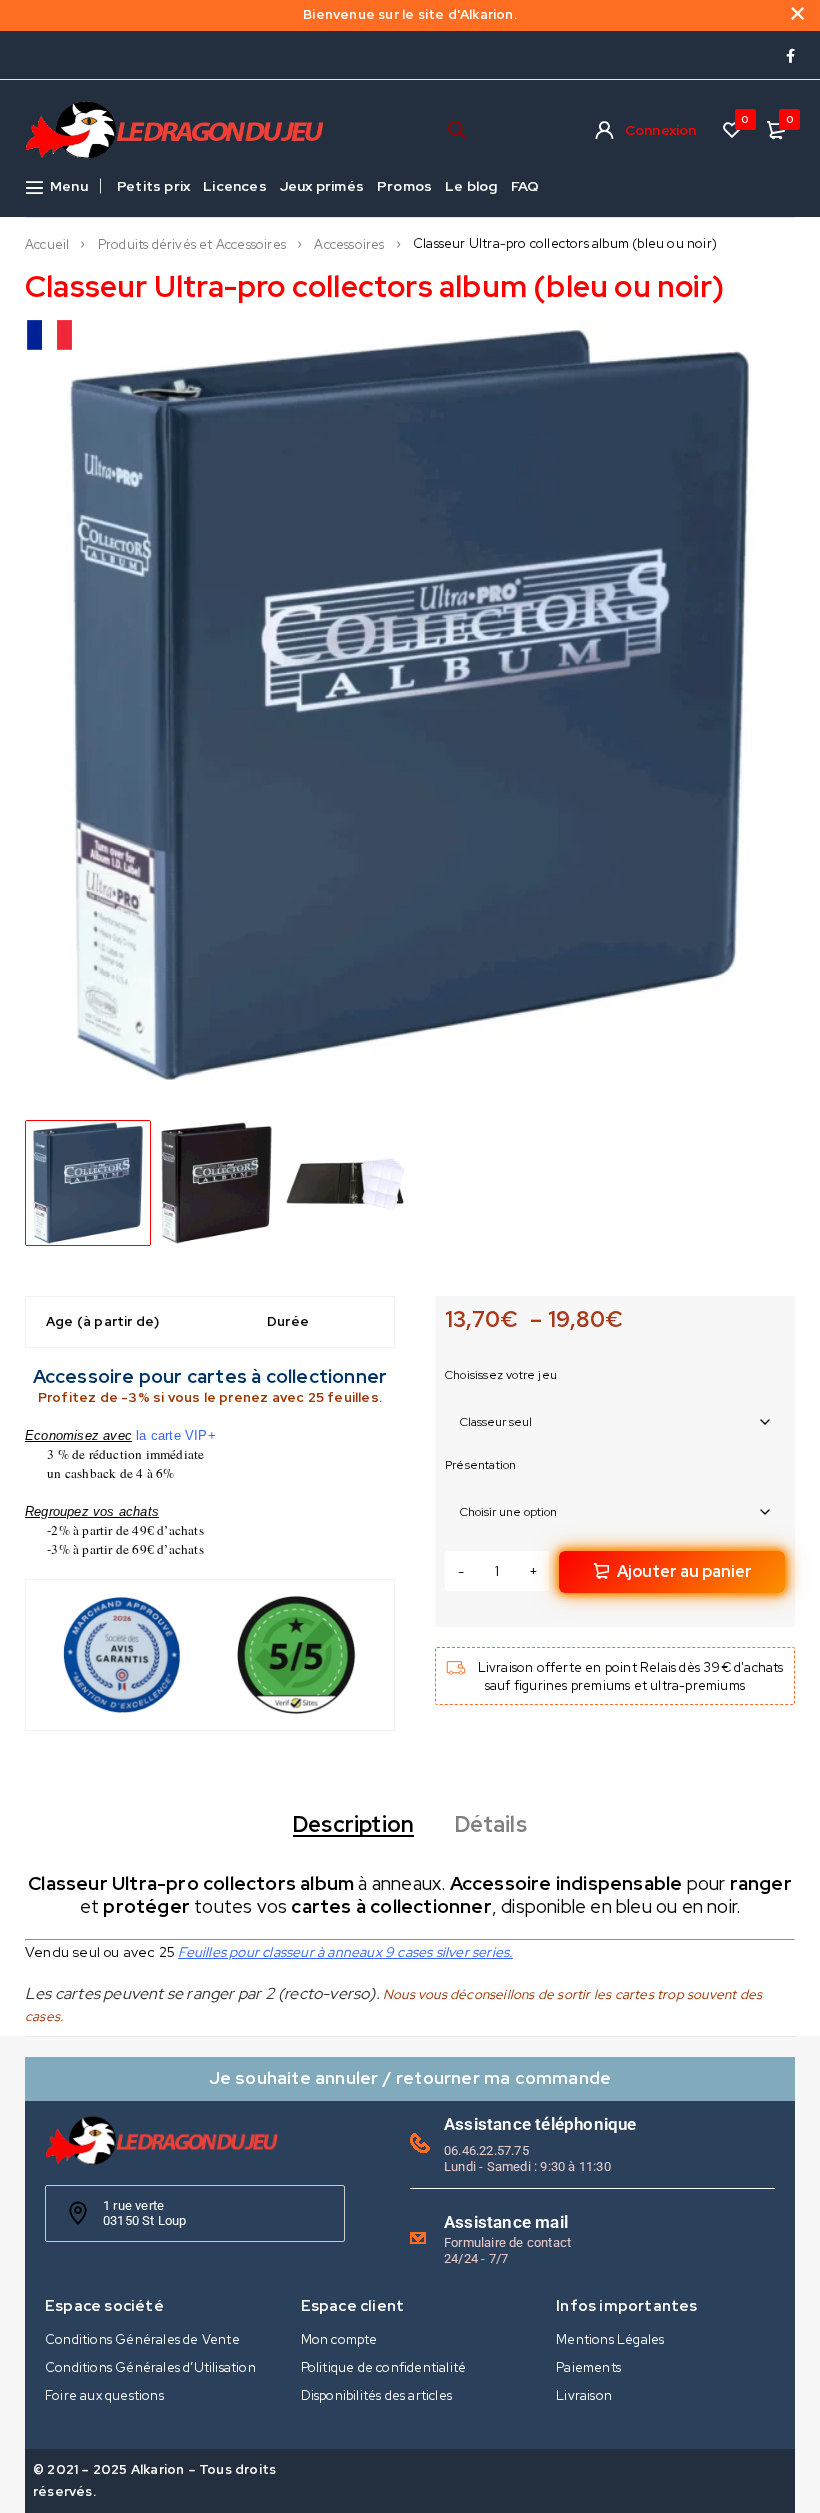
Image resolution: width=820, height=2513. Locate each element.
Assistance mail (506, 2222)
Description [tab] (353, 1825)
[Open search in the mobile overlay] (457, 129)
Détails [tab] (491, 1825)
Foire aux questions (104, 2395)
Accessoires (349, 245)
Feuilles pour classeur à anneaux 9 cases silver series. (345, 1952)
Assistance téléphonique (540, 2124)
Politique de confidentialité (384, 2367)
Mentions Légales (610, 2339)
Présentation (480, 1465)
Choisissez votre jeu (501, 1375)
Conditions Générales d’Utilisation (150, 2367)
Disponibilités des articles (376, 2395)
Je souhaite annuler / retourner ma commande (410, 2077)
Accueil (47, 245)
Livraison (584, 2395)
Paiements (588, 2367)
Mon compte (339, 2339)
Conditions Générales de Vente (142, 2339)
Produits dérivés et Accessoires (192, 245)
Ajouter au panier (684, 1571)
